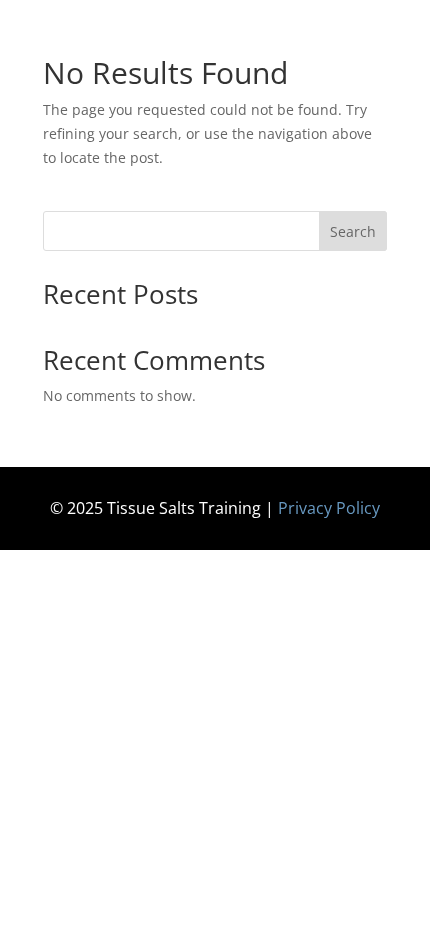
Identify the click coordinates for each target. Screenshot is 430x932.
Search (353, 231)
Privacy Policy (329, 508)
